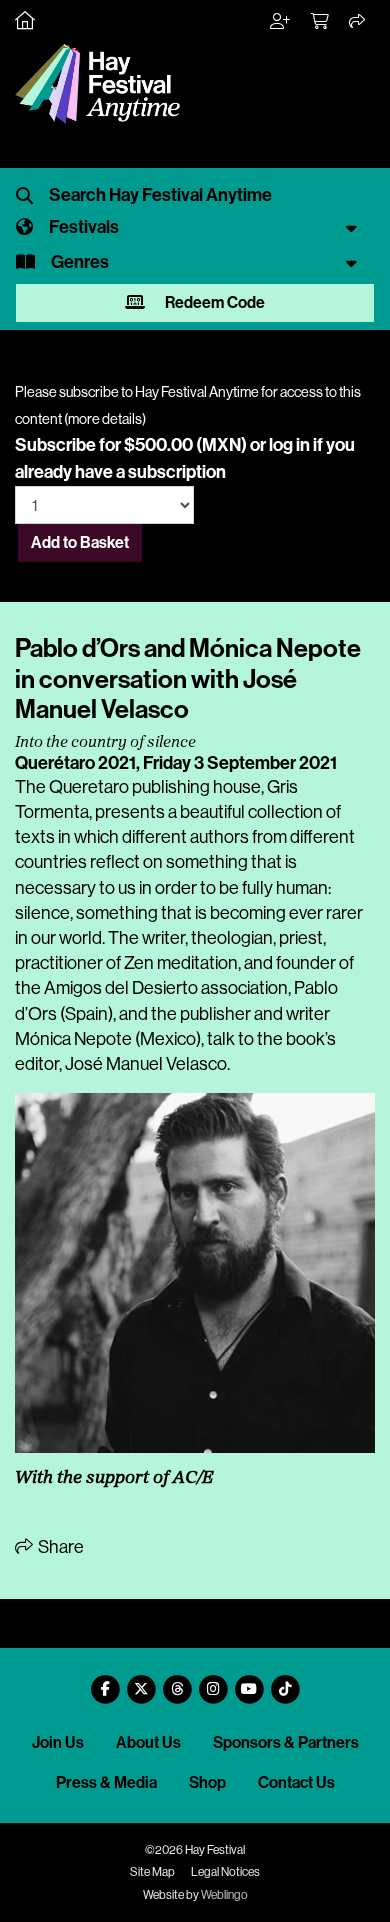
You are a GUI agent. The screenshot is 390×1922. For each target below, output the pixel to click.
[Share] (358, 22)
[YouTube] (249, 1681)
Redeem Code (213, 302)
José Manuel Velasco (146, 1064)
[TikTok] (285, 1681)
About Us (148, 1742)
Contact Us (296, 1782)
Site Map (152, 1872)
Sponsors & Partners (286, 1742)
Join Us (58, 1742)
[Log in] (281, 22)
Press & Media (106, 1782)
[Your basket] (321, 22)
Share (59, 1547)
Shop (207, 1782)
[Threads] (177, 1681)
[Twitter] (141, 1681)
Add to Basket (80, 542)
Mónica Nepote (73, 1039)
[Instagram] (213, 1681)
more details (105, 419)
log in (289, 445)
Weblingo (224, 1895)
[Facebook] (105, 1681)
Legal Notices (225, 1872)
